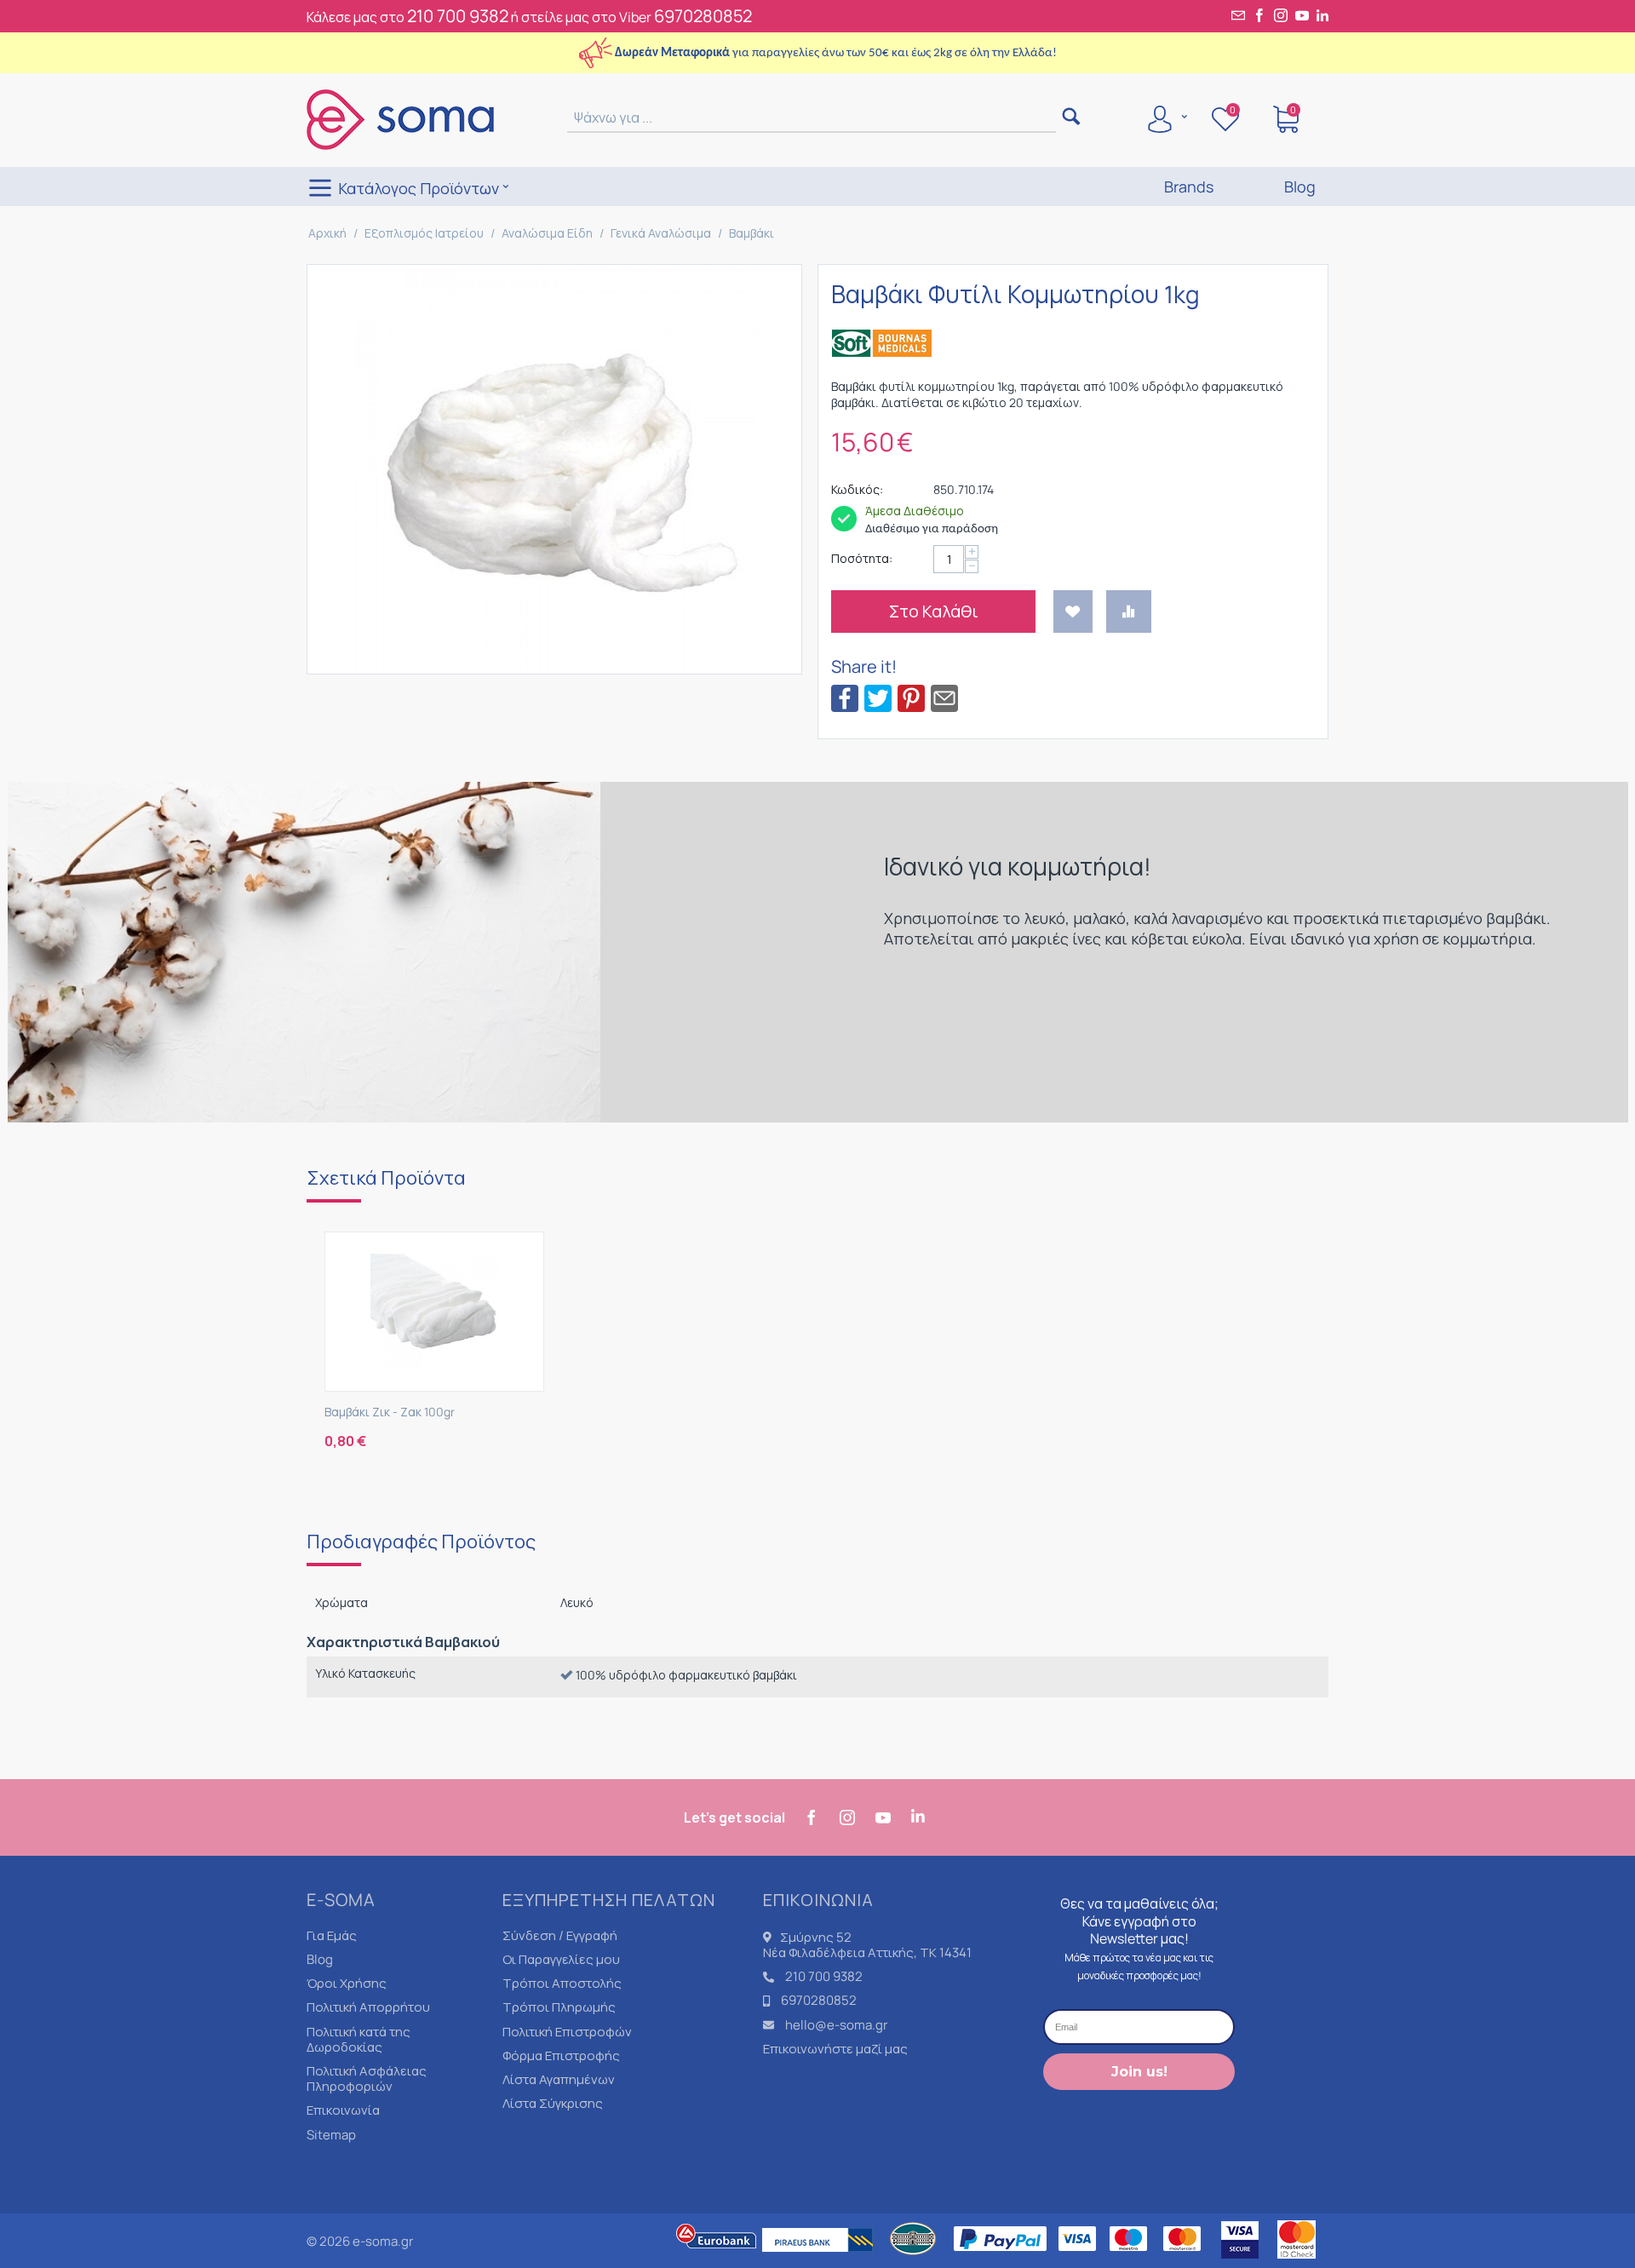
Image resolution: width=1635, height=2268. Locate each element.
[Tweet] (878, 697)
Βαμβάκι (752, 233)
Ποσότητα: (862, 558)
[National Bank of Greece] (914, 2260)
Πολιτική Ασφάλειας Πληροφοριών (367, 2079)
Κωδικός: (857, 489)
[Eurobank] (717, 2260)
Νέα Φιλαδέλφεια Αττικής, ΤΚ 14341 (867, 1952)
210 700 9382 (458, 16)
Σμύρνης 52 (816, 1937)
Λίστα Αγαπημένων (559, 2079)
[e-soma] (400, 118)
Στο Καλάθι (934, 611)
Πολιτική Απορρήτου (368, 2007)
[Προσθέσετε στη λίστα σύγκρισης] (1129, 612)
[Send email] (944, 697)
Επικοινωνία (343, 2110)
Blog (320, 1959)
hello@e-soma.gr (836, 2025)
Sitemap (331, 2135)
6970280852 (703, 16)
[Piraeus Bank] (822, 2260)
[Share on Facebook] (845, 697)
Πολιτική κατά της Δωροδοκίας (359, 2039)
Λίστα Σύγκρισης (553, 2103)
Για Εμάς (332, 1935)
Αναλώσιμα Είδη (547, 233)
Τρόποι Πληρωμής (559, 2007)
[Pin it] (911, 697)
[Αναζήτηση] (1071, 118)
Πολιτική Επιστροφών (567, 2032)
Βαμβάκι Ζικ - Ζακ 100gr (390, 1412)
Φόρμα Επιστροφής (561, 2056)
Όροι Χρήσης (347, 1983)
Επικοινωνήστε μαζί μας (835, 2049)
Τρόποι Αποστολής (562, 1983)
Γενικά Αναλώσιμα (661, 233)
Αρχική (327, 233)
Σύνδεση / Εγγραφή (560, 1935)
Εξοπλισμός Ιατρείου (424, 233)
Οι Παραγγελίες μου (561, 1959)
